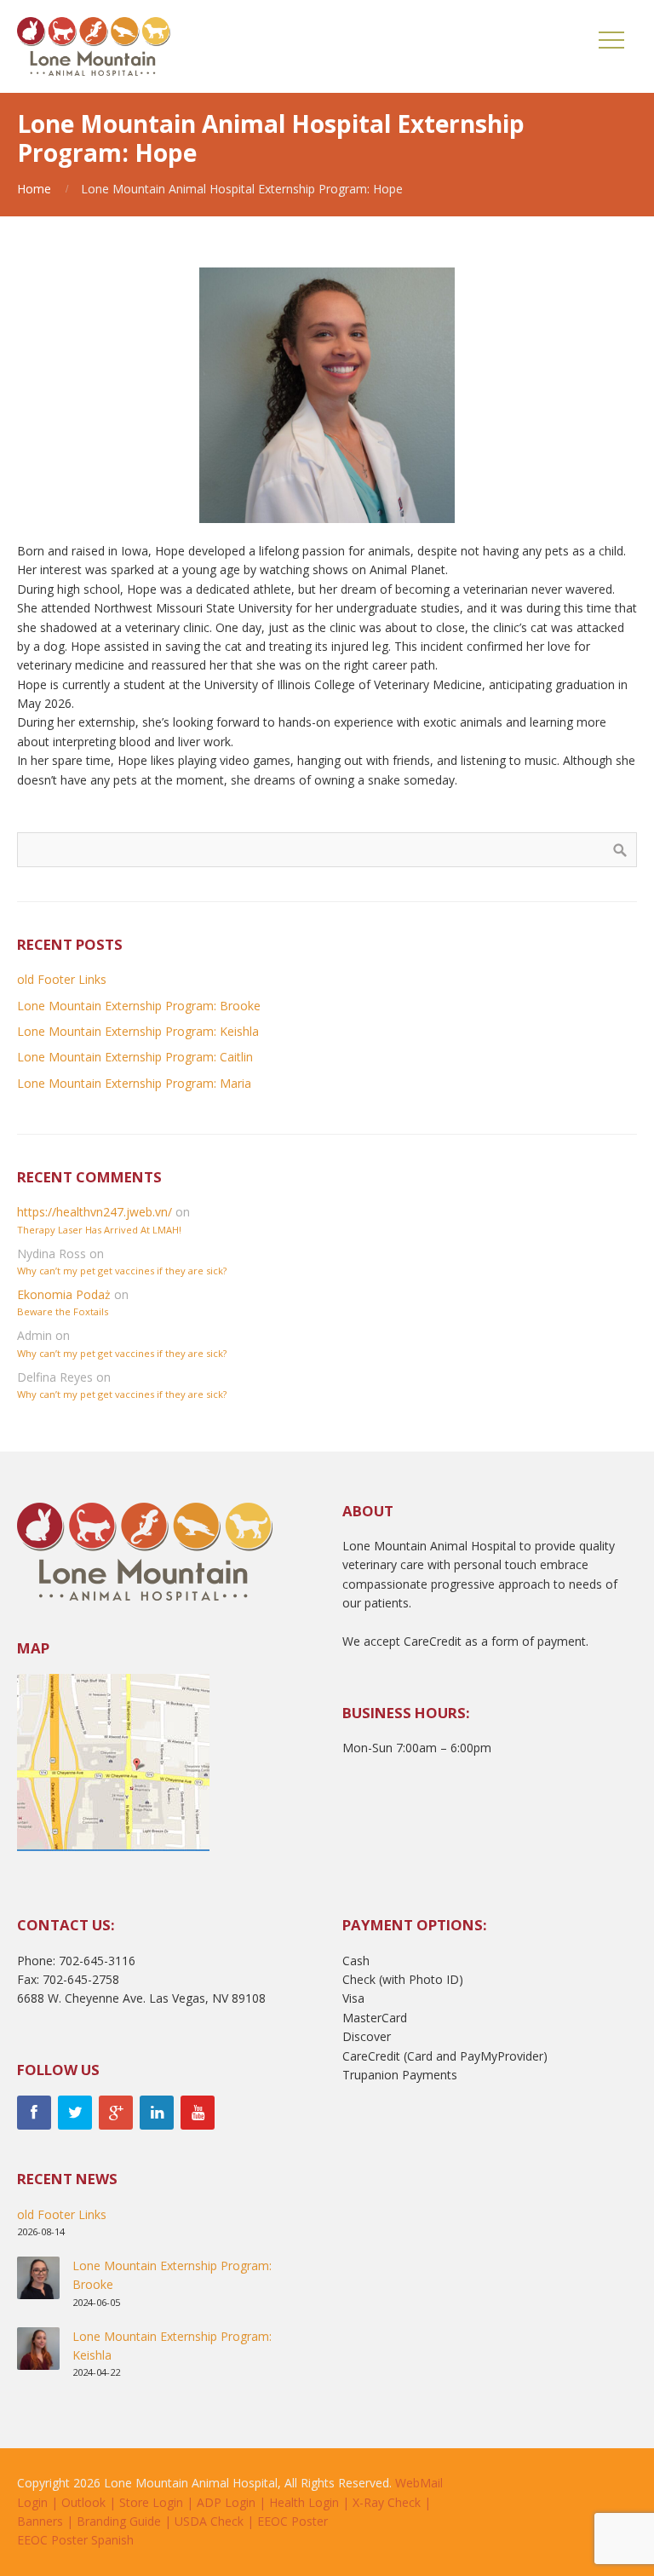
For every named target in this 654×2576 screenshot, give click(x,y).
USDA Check (209, 2521)
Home (34, 189)
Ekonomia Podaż (64, 1294)
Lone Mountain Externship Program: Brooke (139, 1006)
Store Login (151, 2502)
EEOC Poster (293, 2521)
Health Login (304, 2502)
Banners (40, 2521)
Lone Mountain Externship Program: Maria (134, 1083)
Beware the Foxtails (63, 1311)
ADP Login (226, 2502)
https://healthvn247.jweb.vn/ (95, 1212)
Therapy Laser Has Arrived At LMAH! (99, 1230)
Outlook (83, 2502)
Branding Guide (119, 2521)
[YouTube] (198, 2113)
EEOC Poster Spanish (75, 2540)
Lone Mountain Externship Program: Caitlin (135, 1057)
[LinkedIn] (157, 2113)
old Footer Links (62, 979)
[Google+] (116, 2113)
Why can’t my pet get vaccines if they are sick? (122, 1271)
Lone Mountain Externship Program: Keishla (138, 1031)
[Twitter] (75, 2113)
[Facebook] (34, 2113)
